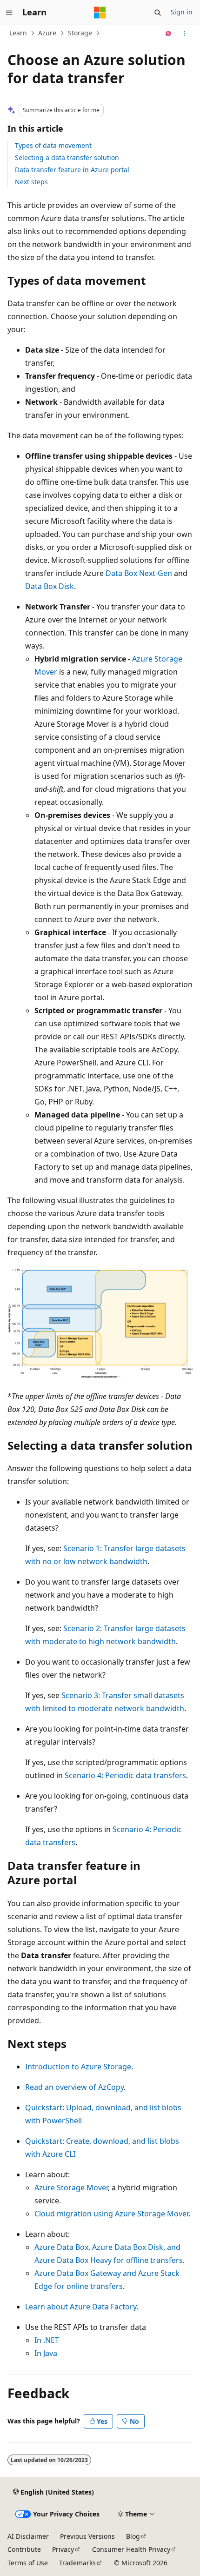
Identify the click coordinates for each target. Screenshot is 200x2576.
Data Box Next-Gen (139, 573)
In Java (46, 2353)
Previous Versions (87, 2536)
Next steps (31, 182)
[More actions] (184, 33)
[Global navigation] (9, 13)
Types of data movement (53, 145)
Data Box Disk (50, 586)
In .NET (47, 2340)
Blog (133, 2536)
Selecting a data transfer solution (67, 157)
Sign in (182, 12)
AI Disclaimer (28, 2536)
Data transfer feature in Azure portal (72, 170)
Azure (47, 33)
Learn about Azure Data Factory (81, 2307)
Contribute (24, 2549)
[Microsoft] (100, 13)
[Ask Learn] (169, 33)
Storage (80, 33)
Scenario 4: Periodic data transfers (125, 1775)
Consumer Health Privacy (131, 2549)
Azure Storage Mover (71, 2188)
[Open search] (158, 13)
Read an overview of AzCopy (74, 2087)
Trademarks (77, 2563)
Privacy (63, 2549)
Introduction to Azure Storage (78, 2067)
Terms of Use (28, 2563)
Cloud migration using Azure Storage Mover (111, 2214)
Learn (18, 33)
